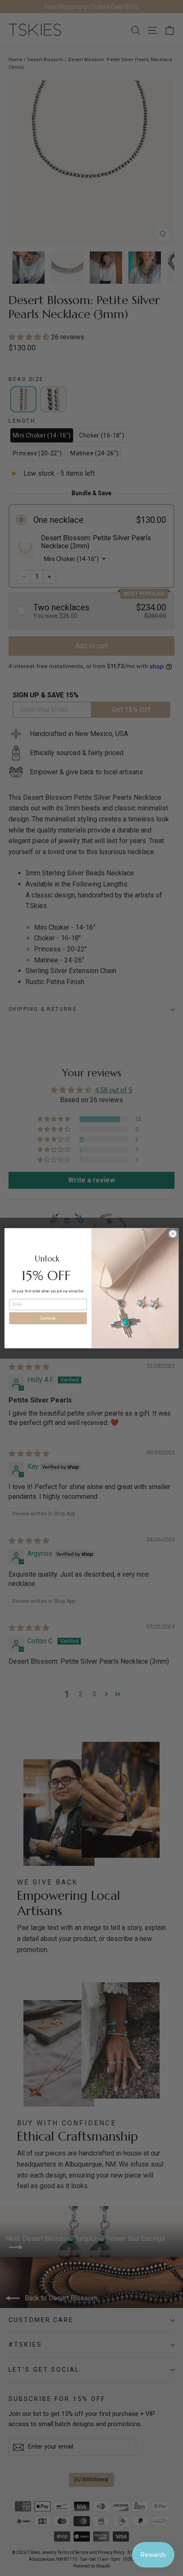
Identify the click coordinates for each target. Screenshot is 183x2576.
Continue (48, 1318)
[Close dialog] (173, 1233)
